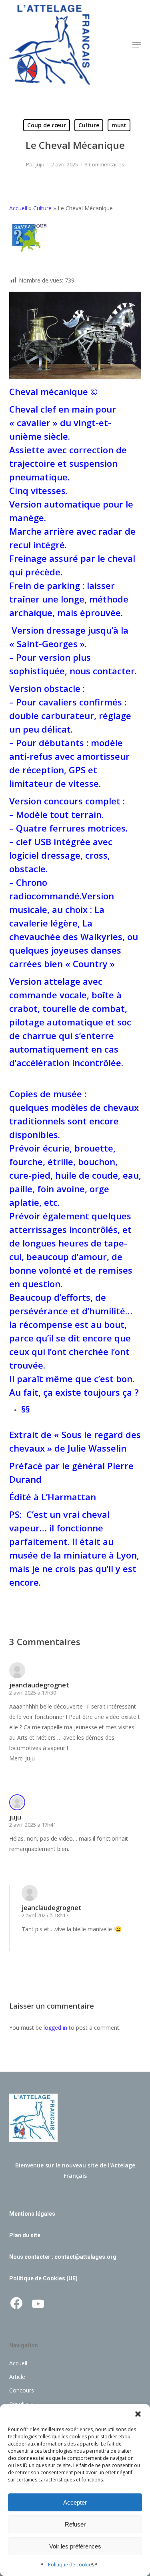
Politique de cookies (71, 2565)
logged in (55, 2028)
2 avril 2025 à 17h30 (33, 1693)
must (119, 125)
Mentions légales (32, 2214)
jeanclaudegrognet (39, 1685)
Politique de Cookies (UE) (43, 2278)
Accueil (18, 208)
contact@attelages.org (85, 2257)
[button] (138, 2414)
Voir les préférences (75, 2546)
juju (40, 164)
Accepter (75, 2502)
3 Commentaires (105, 164)
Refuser (75, 2524)
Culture (89, 125)
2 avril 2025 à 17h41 (33, 1825)
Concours (22, 2390)
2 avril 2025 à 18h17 (45, 1915)
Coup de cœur (47, 125)
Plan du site (25, 2235)
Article (17, 2377)
